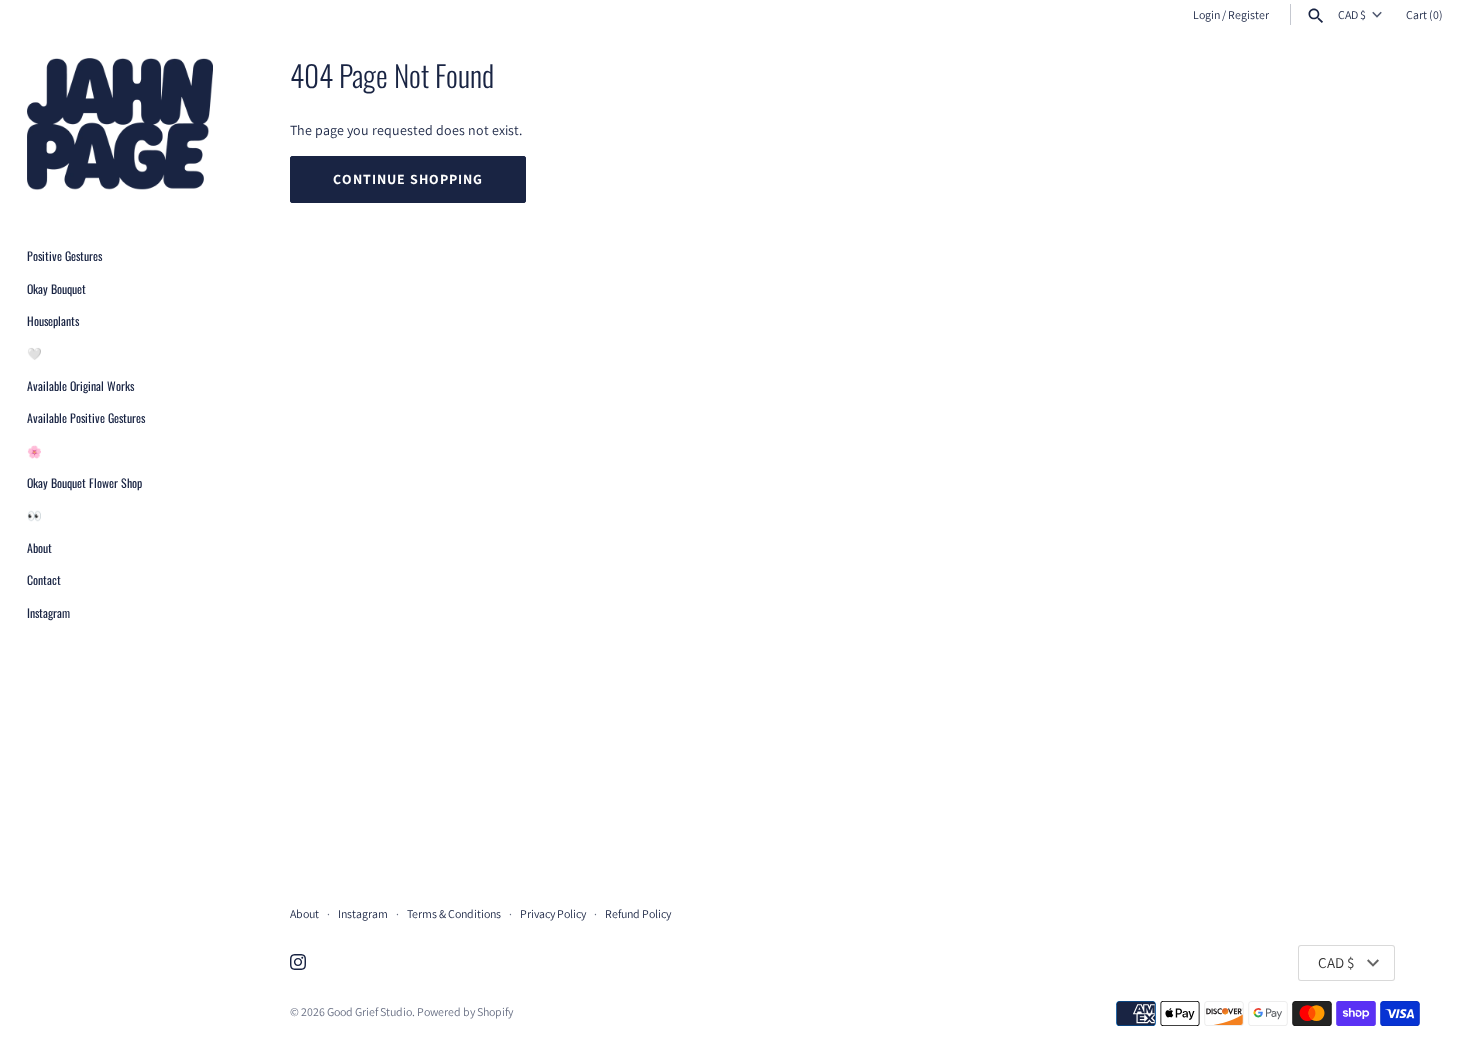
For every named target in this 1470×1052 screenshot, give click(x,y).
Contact (44, 580)
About (39, 547)
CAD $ (1352, 15)
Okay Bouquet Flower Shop (84, 482)
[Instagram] (298, 963)
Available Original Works (80, 385)
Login (1206, 14)
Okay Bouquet (56, 288)
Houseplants (53, 320)
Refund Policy (638, 913)
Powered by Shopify (465, 1011)
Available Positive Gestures (86, 418)
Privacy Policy (553, 913)
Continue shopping (408, 179)
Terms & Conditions (454, 913)
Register (1248, 14)
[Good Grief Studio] (120, 126)
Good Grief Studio (369, 1011)
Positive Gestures (64, 256)
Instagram (48, 612)
